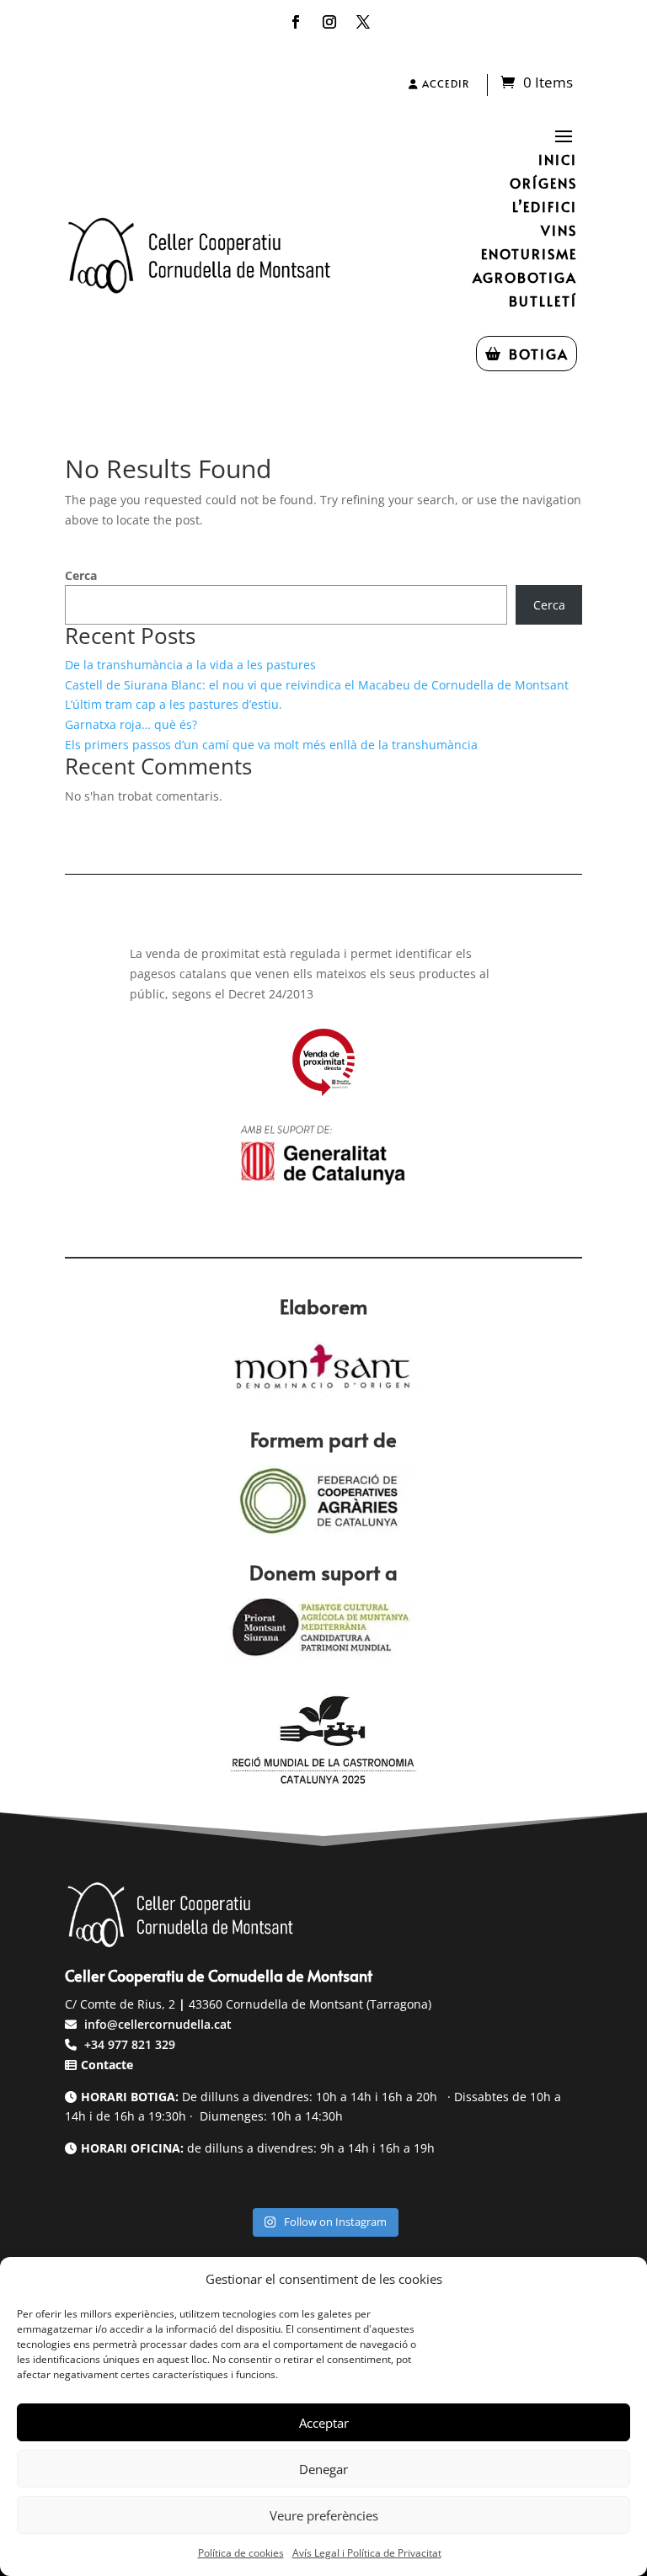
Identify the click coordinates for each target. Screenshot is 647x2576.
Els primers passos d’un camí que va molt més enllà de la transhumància (271, 745)
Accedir (444, 83)
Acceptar (324, 2423)
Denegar (323, 2469)
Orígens (543, 183)
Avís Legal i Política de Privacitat (367, 2553)
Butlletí (543, 301)
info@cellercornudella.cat (158, 2024)
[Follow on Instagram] (329, 22)
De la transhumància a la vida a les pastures (190, 665)
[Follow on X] (363, 22)
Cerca (81, 575)
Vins (559, 230)
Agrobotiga (525, 277)
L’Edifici (545, 206)
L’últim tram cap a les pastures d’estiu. (174, 704)
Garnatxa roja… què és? (131, 724)
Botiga (539, 354)
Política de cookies (241, 2553)
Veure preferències (324, 2515)
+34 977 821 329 (128, 2044)
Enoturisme (529, 253)
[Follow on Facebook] (296, 22)
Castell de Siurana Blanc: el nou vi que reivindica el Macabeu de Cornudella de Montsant (317, 685)
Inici (558, 159)
